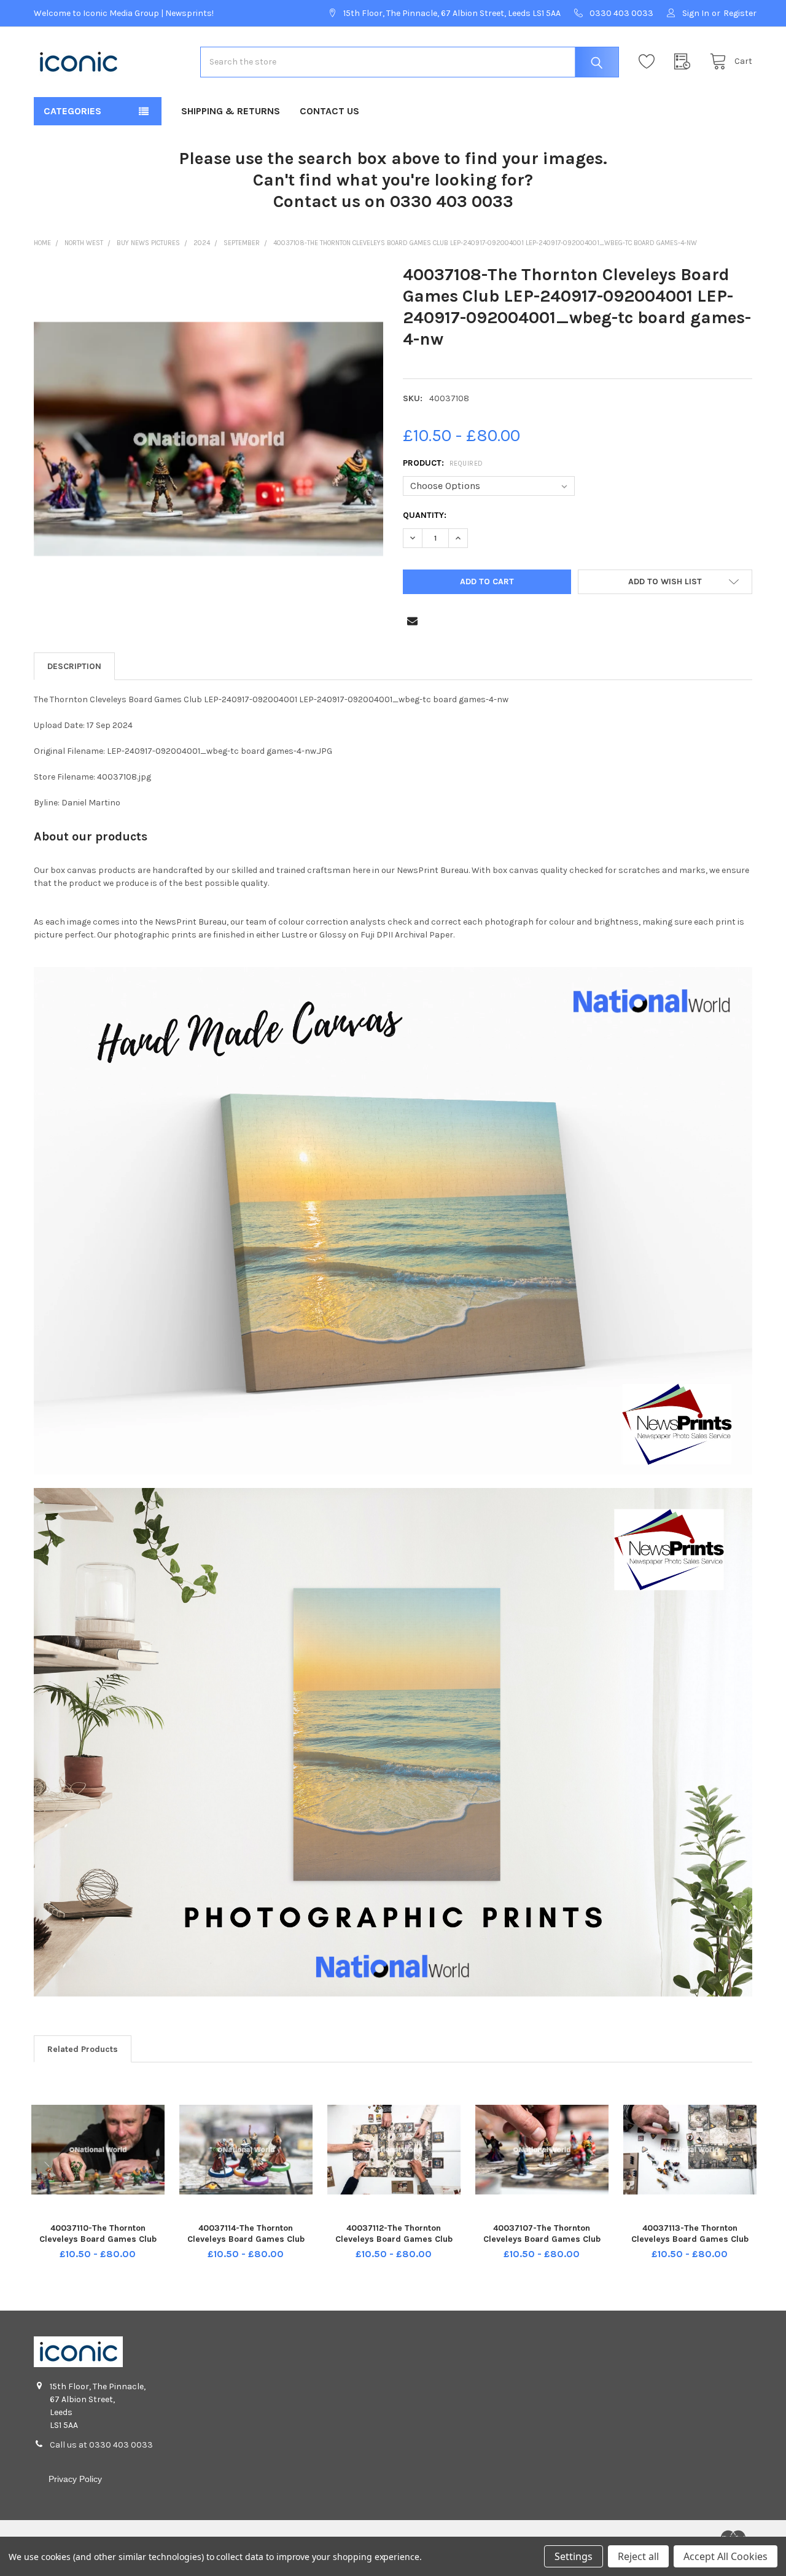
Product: (443, 463)
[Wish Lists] (650, 62)
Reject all (638, 2556)
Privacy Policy (75, 2479)
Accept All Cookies (726, 2556)
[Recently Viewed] (685, 62)
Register (740, 13)
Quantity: (425, 515)
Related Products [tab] (83, 2049)
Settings (574, 2556)
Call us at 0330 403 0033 (101, 2445)
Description (74, 666)
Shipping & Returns (231, 111)
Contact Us (329, 111)
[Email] (412, 621)
